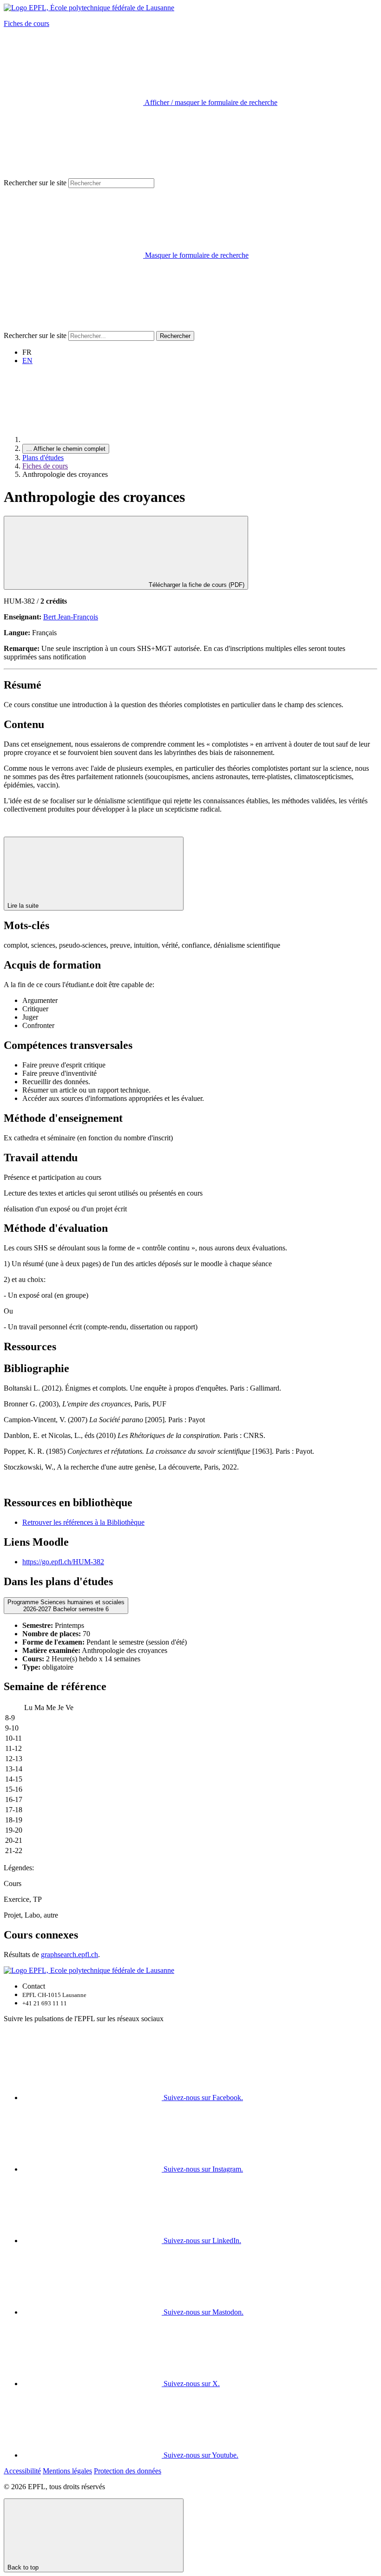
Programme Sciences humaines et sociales (66, 1606)
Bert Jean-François (71, 617)
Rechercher (175, 336)
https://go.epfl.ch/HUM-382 (63, 1562)
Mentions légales (67, 2471)
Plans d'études (43, 458)
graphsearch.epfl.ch (69, 1955)
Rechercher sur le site (35, 183)
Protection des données (128, 2471)
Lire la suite (24, 906)
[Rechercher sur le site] (73, 327)
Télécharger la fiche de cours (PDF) (196, 585)
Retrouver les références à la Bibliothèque (83, 1522)
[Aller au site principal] (92, 439)
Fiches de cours (26, 23)
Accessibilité (22, 2471)
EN (27, 361)
